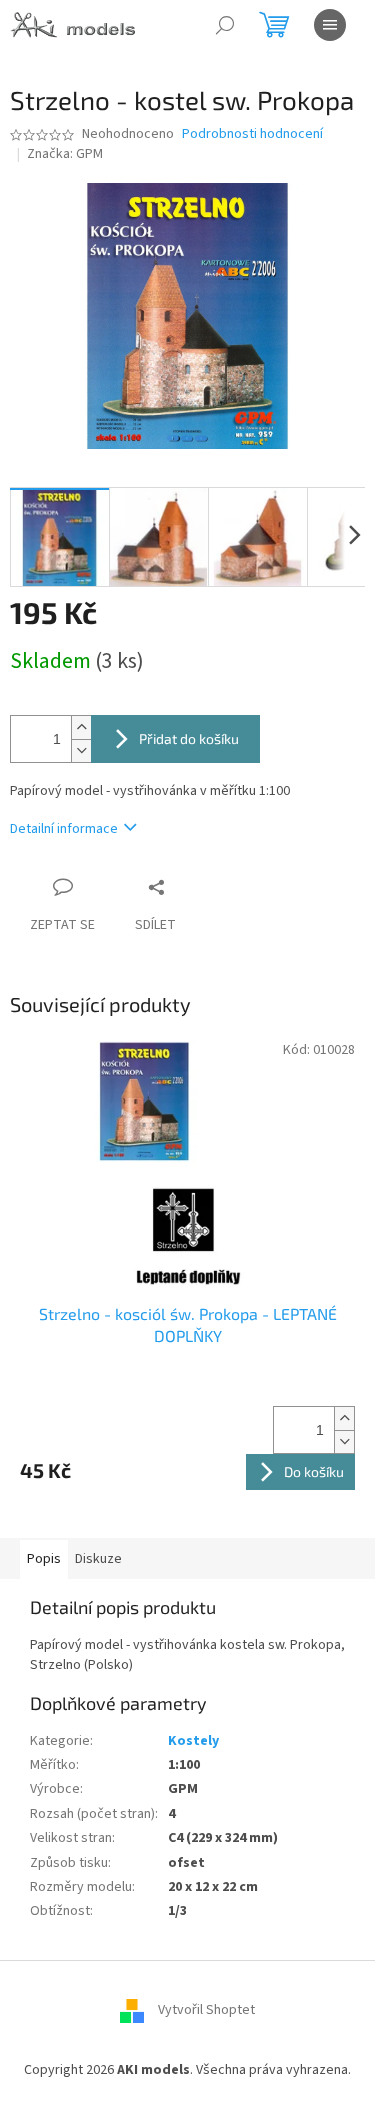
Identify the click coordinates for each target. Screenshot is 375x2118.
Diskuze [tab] (98, 1559)
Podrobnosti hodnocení (252, 134)
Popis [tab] (44, 1559)
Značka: (65, 154)
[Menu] (330, 25)
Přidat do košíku (189, 738)
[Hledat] (225, 25)
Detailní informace (64, 829)
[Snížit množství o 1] (81, 750)
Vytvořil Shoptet (206, 2010)
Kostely (193, 1741)
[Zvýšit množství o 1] (81, 727)
